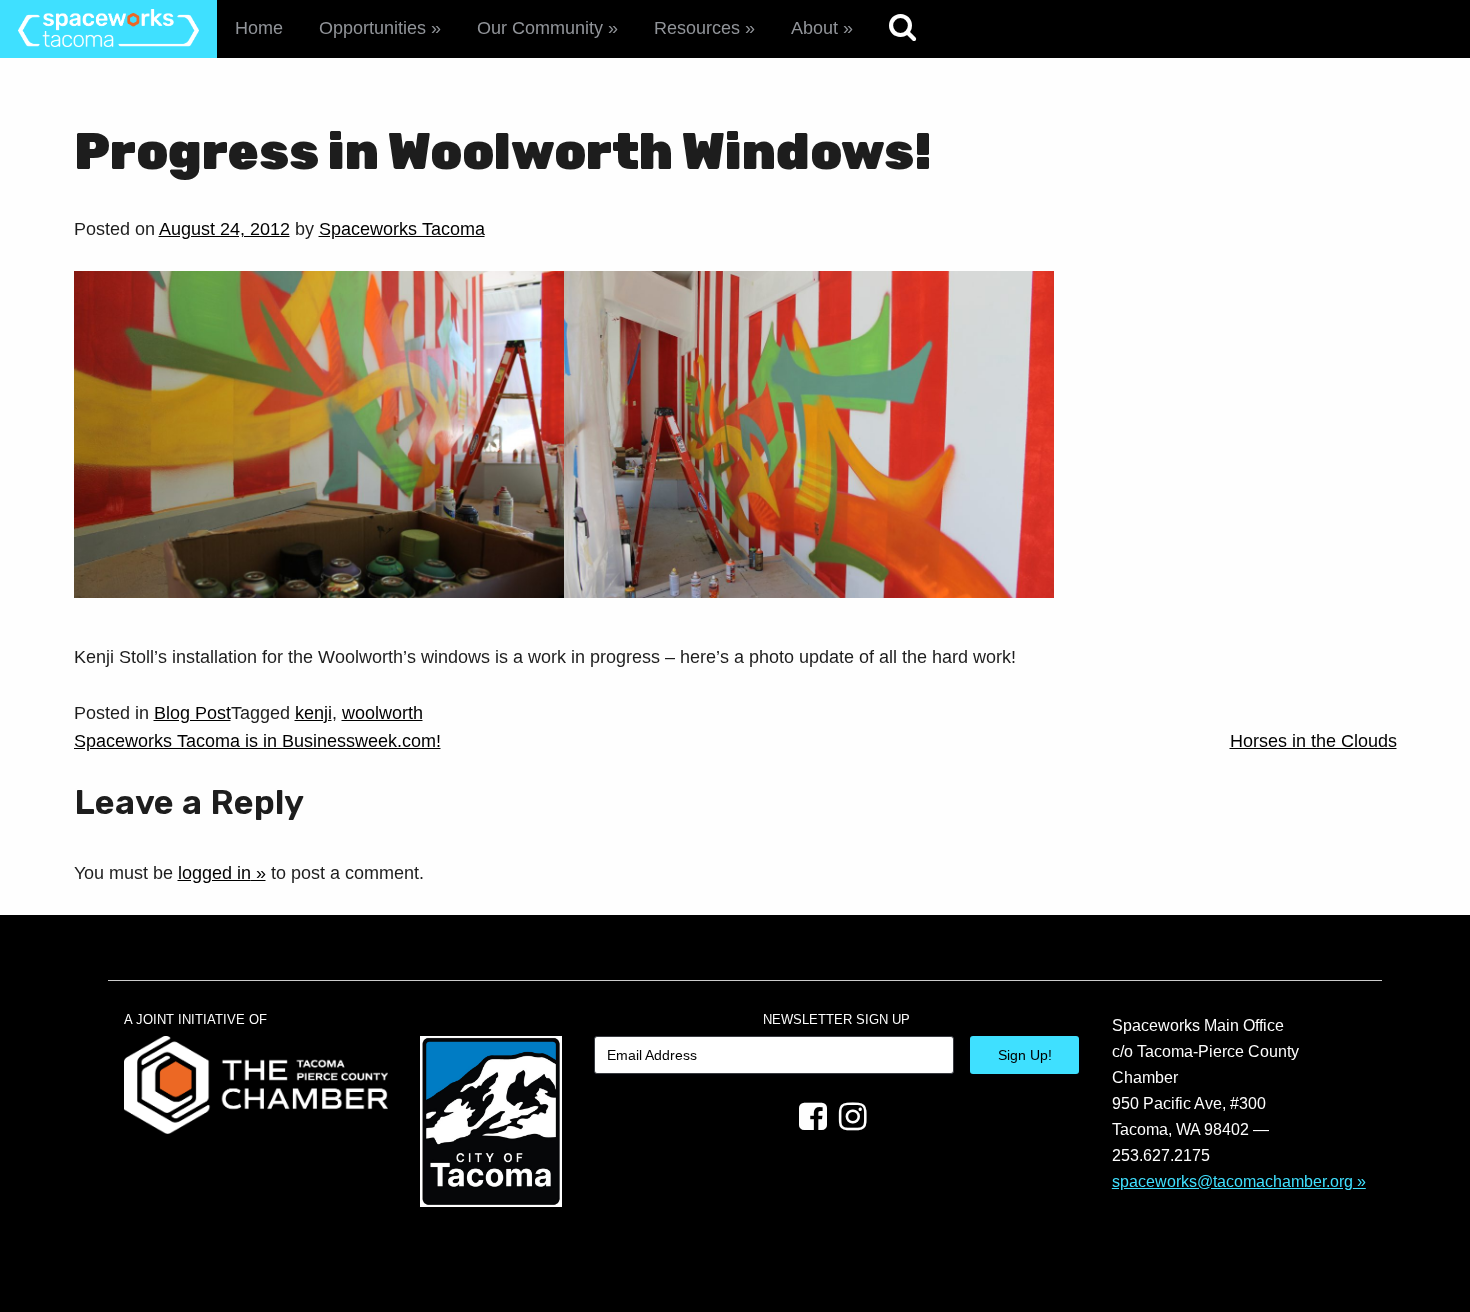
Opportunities (372, 28)
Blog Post (192, 713)
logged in (214, 873)
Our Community (540, 28)
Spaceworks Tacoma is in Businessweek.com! (257, 741)
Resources (697, 28)
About (814, 28)
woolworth (382, 713)
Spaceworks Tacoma (402, 229)
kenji (313, 713)
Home (259, 28)
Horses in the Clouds (1313, 741)
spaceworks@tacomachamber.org (1232, 1181)
